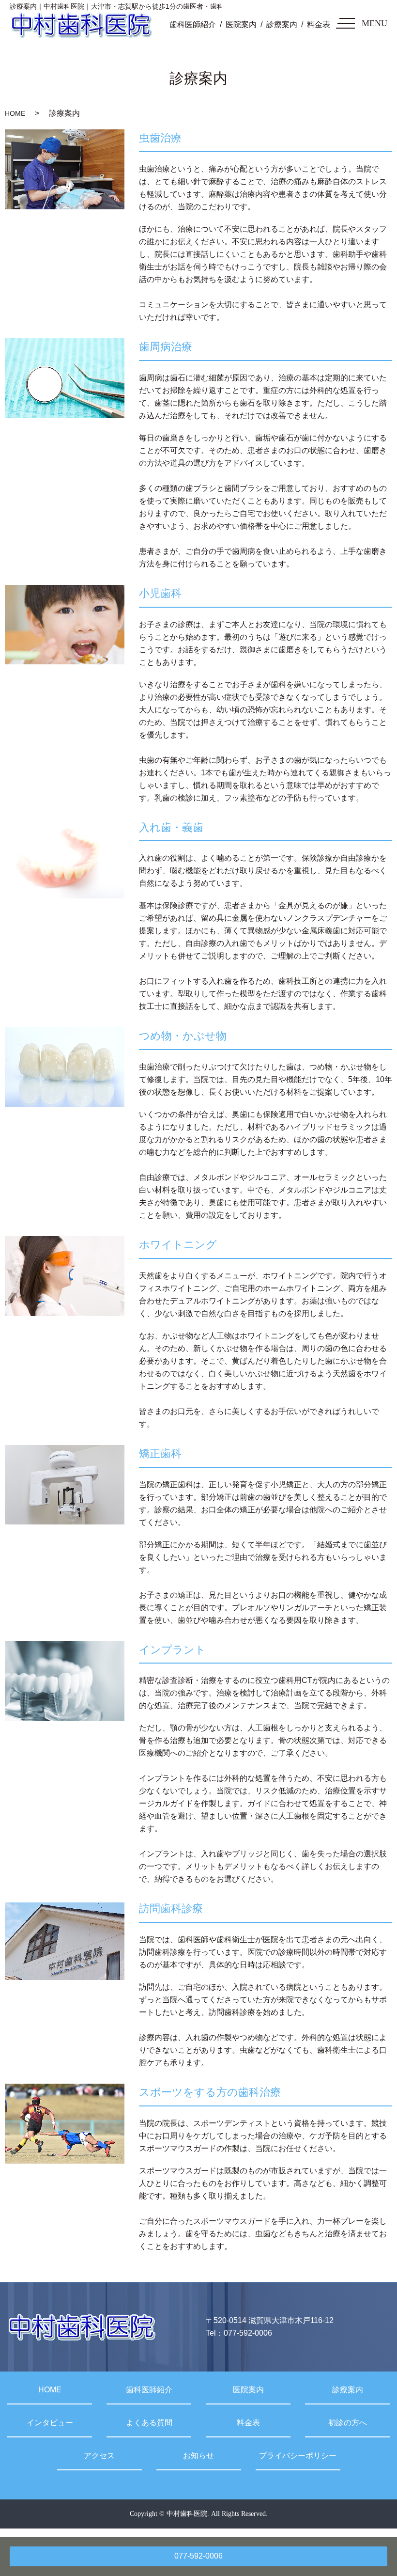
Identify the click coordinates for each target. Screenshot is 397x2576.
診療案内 (282, 24)
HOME (15, 113)
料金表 (319, 24)
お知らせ (198, 2456)
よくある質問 (149, 2423)
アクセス (99, 2456)
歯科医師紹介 (193, 24)
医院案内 (241, 24)
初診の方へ (348, 2423)
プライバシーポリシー (298, 2456)
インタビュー (50, 2423)
